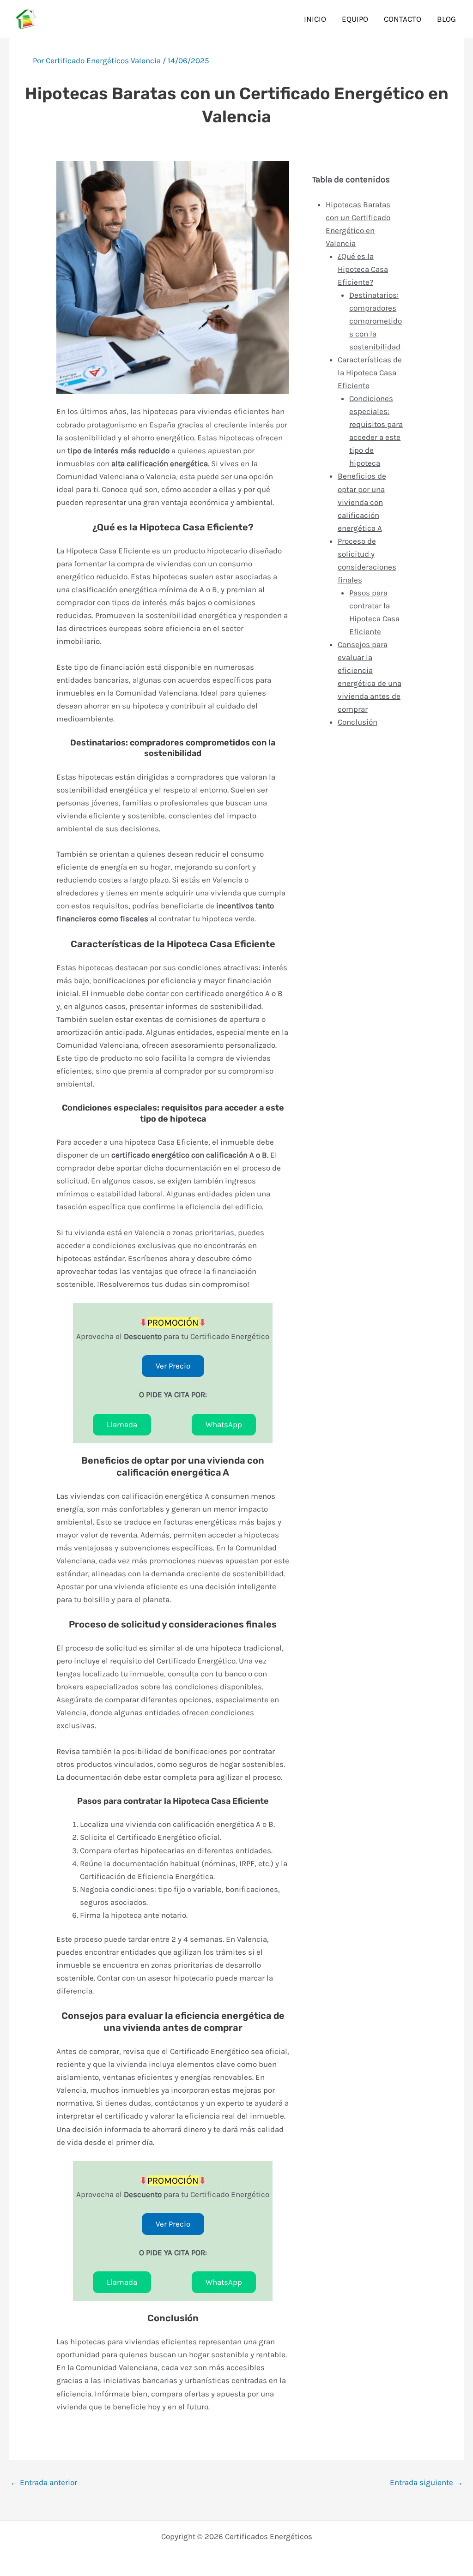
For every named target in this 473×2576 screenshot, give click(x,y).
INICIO (315, 19)
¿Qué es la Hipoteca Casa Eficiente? (363, 269)
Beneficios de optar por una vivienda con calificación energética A (362, 502)
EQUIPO (355, 19)
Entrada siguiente (426, 2483)
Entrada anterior (44, 2483)
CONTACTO (403, 19)
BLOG (446, 19)
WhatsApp (224, 1424)
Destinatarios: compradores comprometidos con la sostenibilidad (376, 321)
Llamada (122, 1424)
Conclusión (358, 722)
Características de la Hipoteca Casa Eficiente (370, 372)
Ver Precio (173, 1366)
